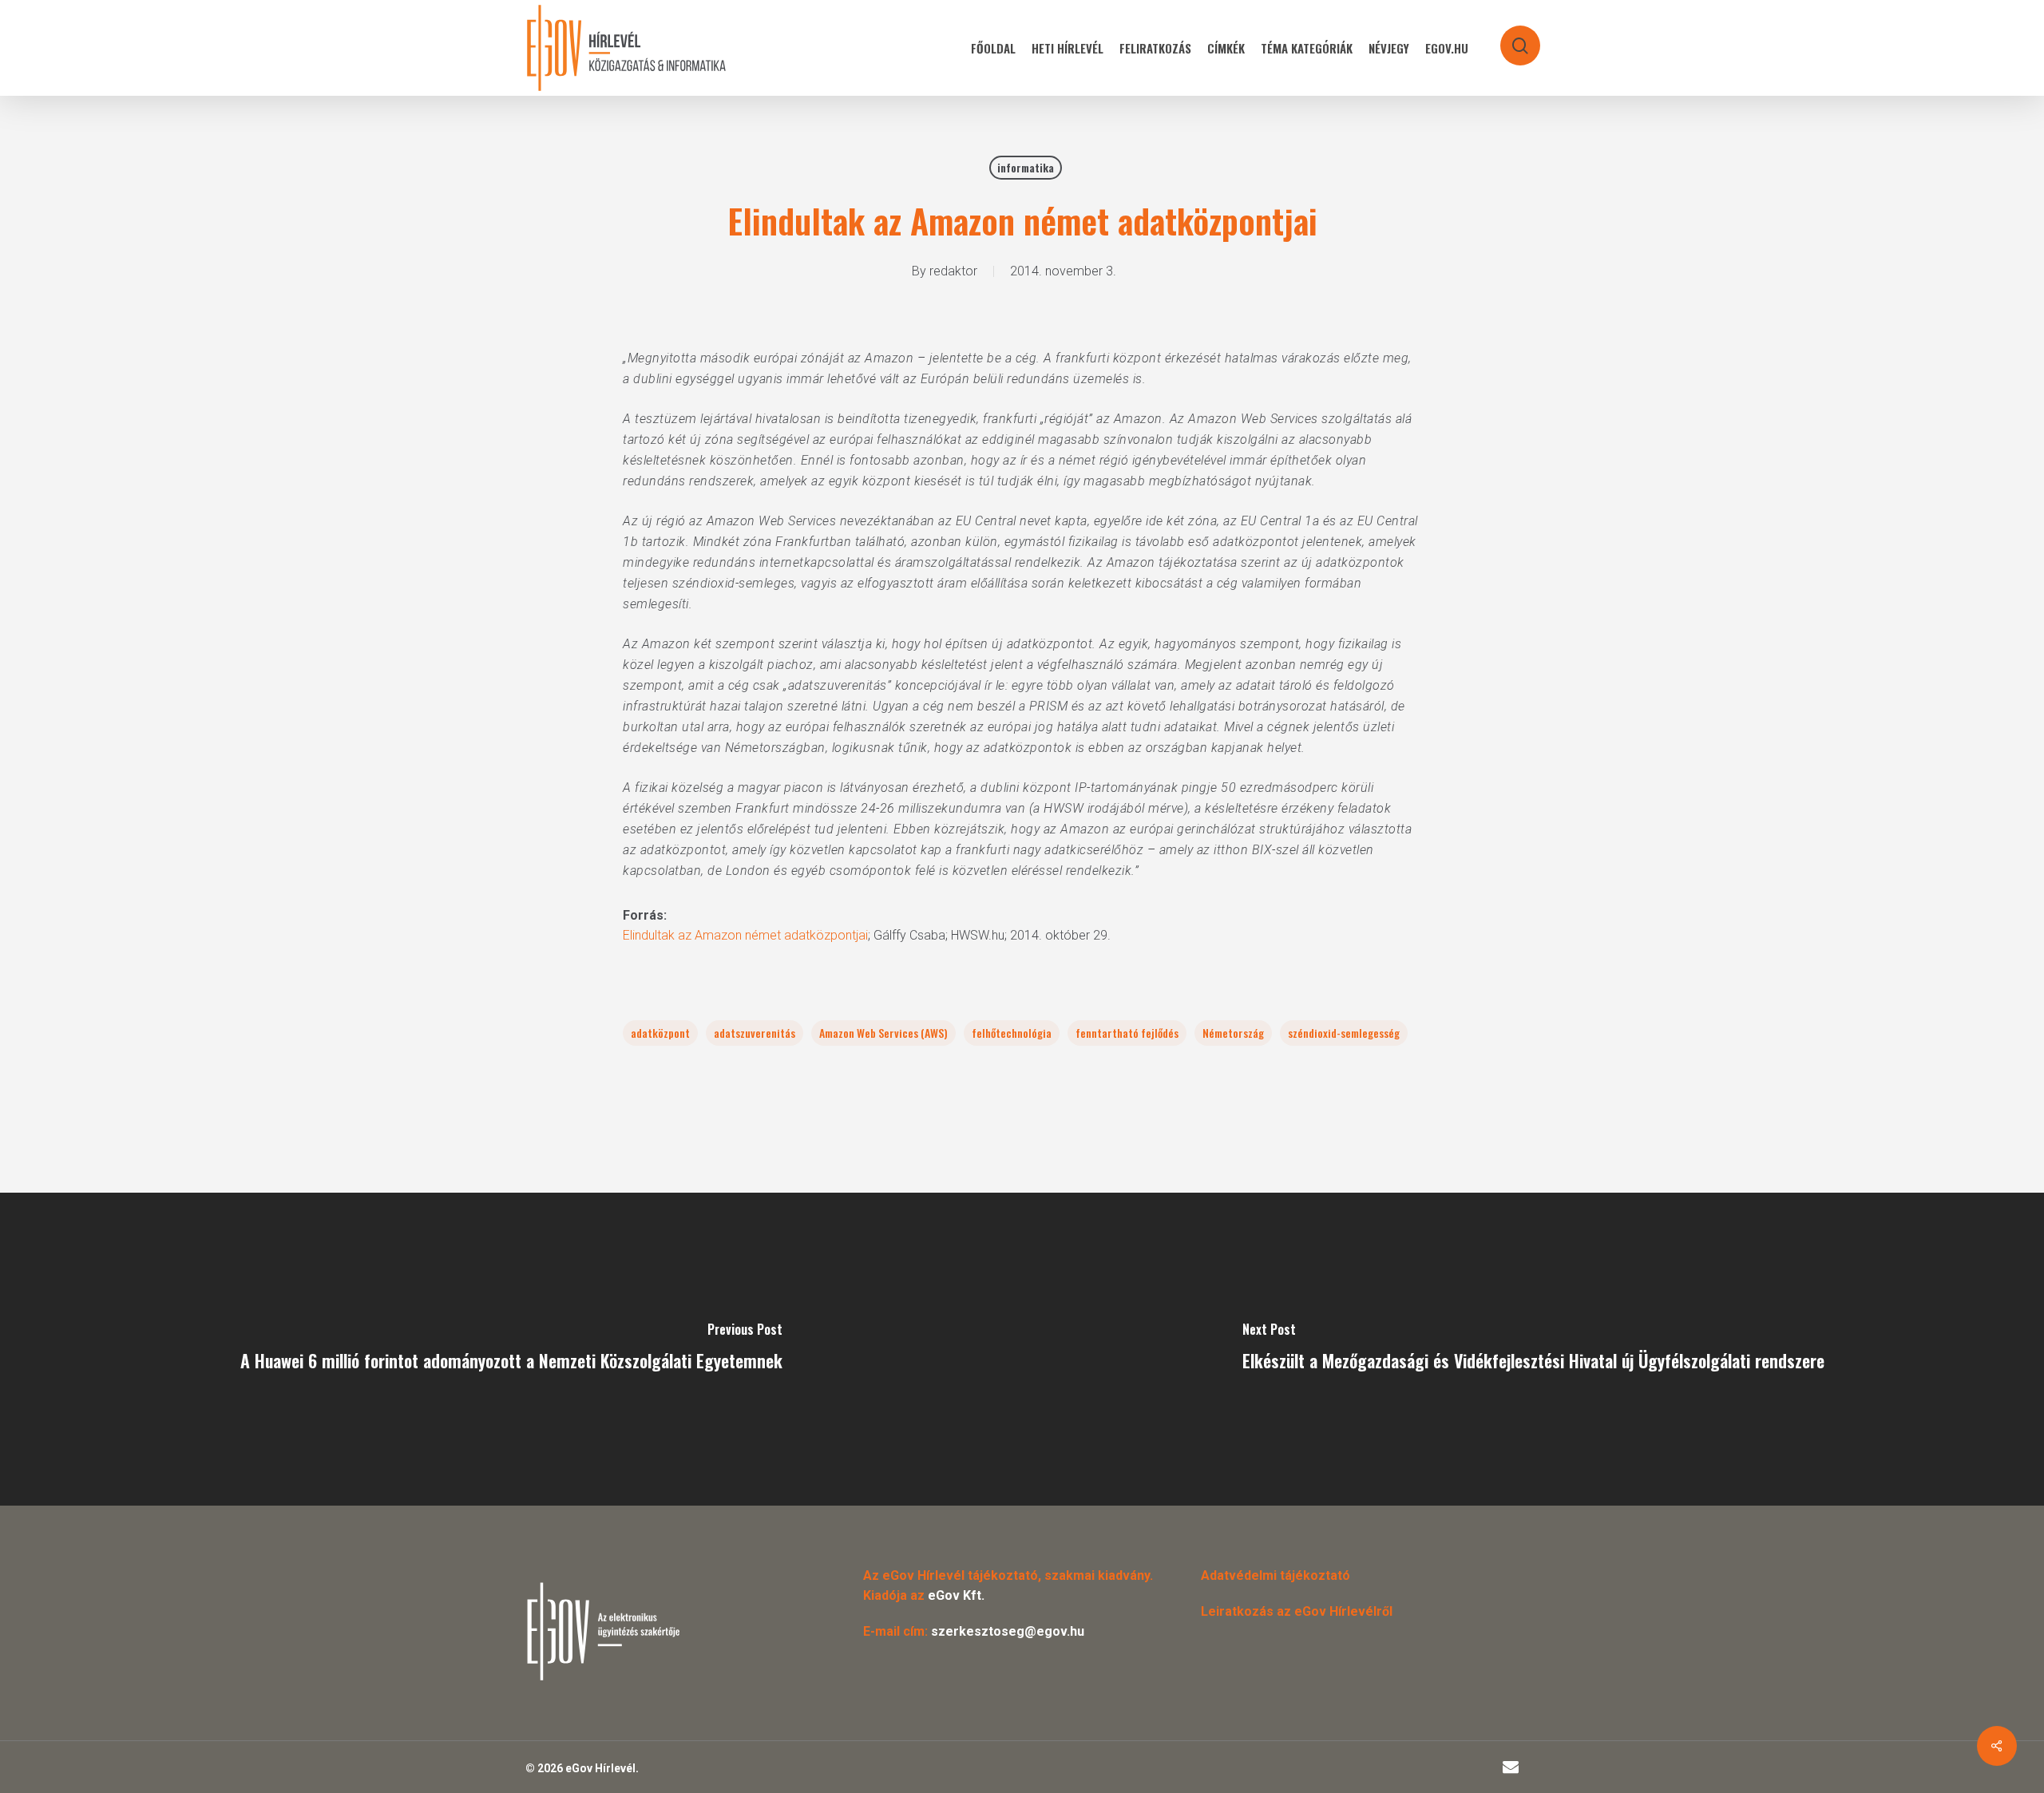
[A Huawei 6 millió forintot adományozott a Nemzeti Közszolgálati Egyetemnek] (511, 1349)
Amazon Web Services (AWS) (883, 1033)
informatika (1026, 167)
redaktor (953, 271)
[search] (1510, 38)
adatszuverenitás (755, 1033)
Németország (1233, 1033)
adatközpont (660, 1033)
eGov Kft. (956, 1595)
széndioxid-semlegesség (1344, 1033)
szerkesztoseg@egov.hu (1008, 1631)
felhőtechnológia (1012, 1033)
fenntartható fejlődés (1127, 1033)
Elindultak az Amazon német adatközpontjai (745, 935)
